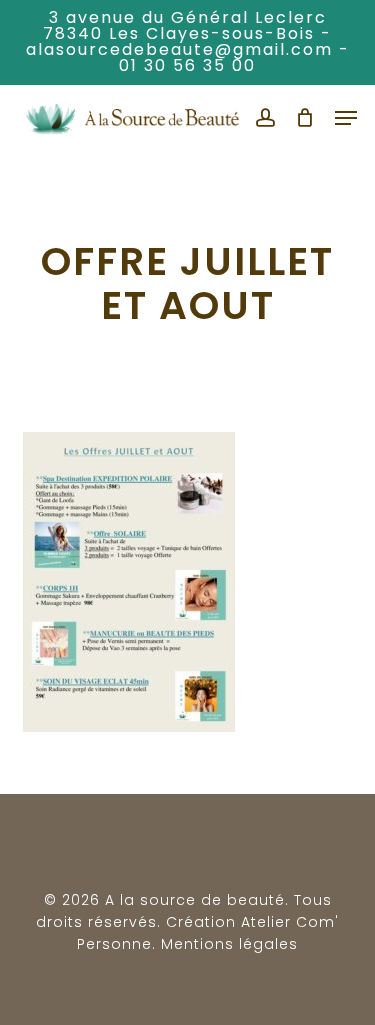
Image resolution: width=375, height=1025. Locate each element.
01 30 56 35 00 (187, 65)
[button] (346, 118)
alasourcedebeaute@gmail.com (179, 49)
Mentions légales (229, 944)
